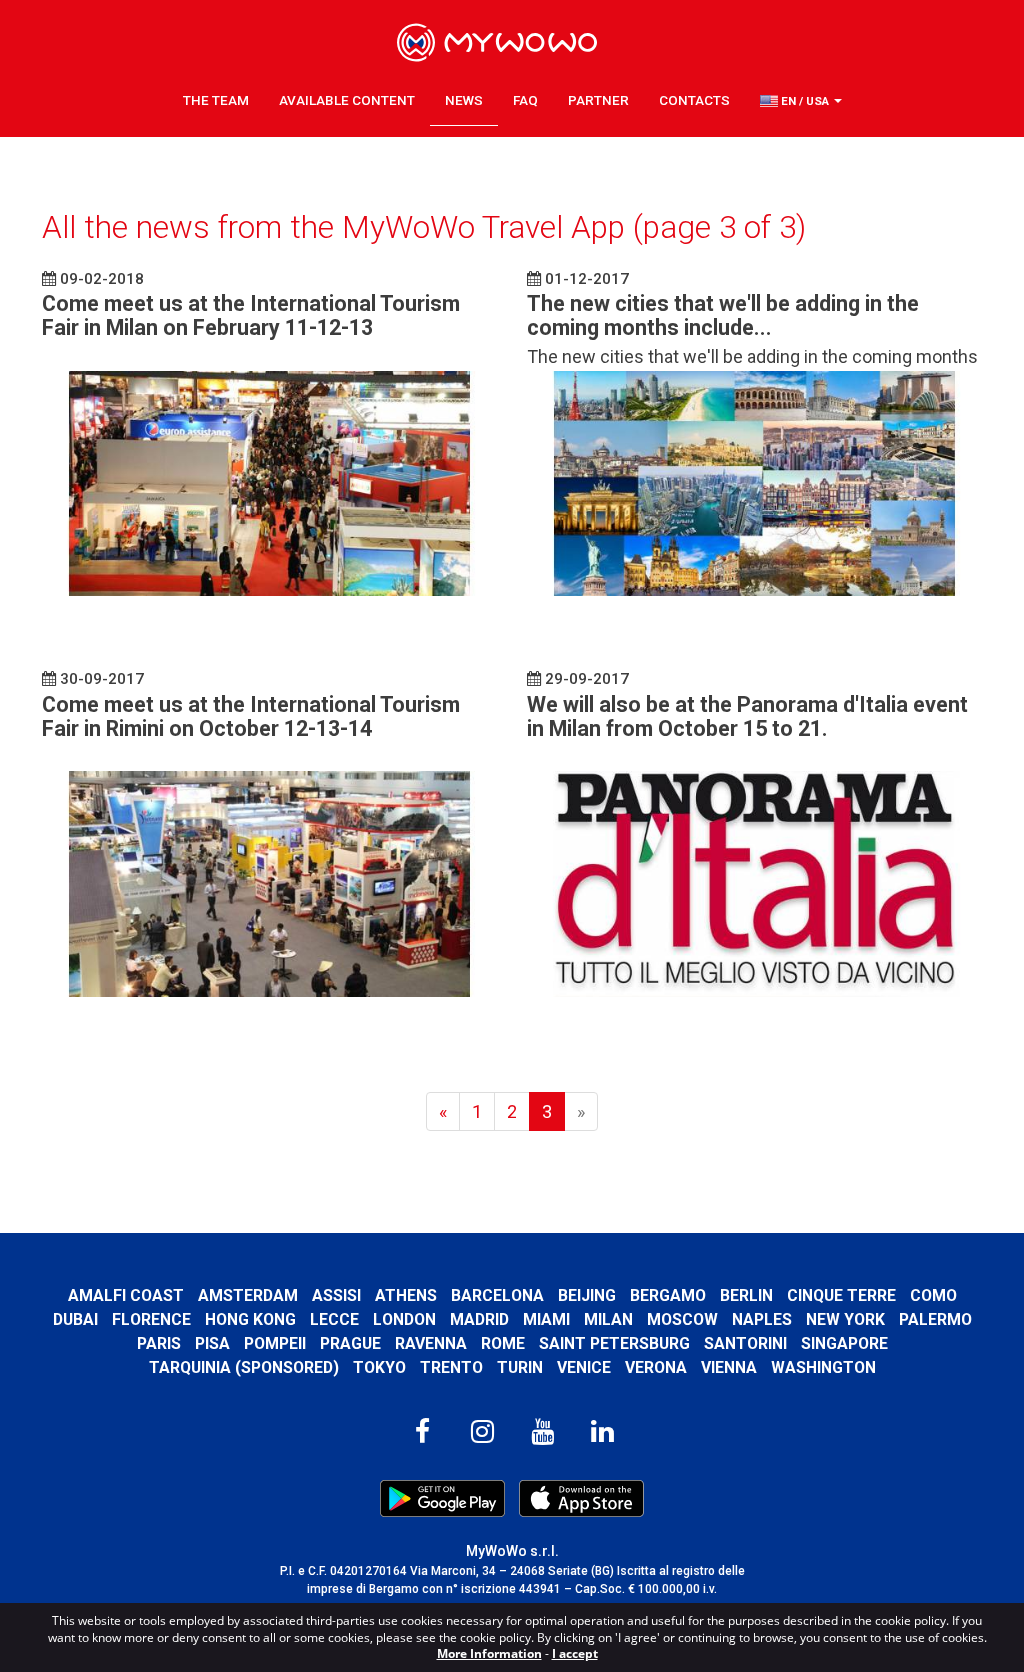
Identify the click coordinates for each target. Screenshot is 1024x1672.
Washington (823, 1367)
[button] (801, 101)
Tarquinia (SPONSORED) (244, 1367)
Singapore (844, 1343)
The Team (216, 100)
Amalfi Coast (126, 1295)
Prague (350, 1343)
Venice (584, 1367)
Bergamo (668, 1295)
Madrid (479, 1319)
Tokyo (379, 1367)
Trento (451, 1367)
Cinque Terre (841, 1295)
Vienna (729, 1367)
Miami (546, 1319)
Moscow (682, 1319)
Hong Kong (250, 1319)
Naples (762, 1319)
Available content (347, 100)
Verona (656, 1367)
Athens (406, 1295)
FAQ (525, 100)
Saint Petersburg (614, 1343)
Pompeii (275, 1343)
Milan (608, 1319)
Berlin (746, 1295)
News (464, 100)
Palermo (935, 1319)
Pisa (212, 1343)
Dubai (75, 1319)
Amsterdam (248, 1295)
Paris (159, 1343)
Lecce (334, 1319)
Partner (598, 100)
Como (933, 1295)
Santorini (745, 1343)
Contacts (694, 100)
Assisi (336, 1295)
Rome (503, 1343)
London (404, 1319)
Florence (151, 1319)
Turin (520, 1367)
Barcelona (497, 1295)
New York (845, 1319)
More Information (489, 1653)
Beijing (587, 1295)
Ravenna (431, 1343)
